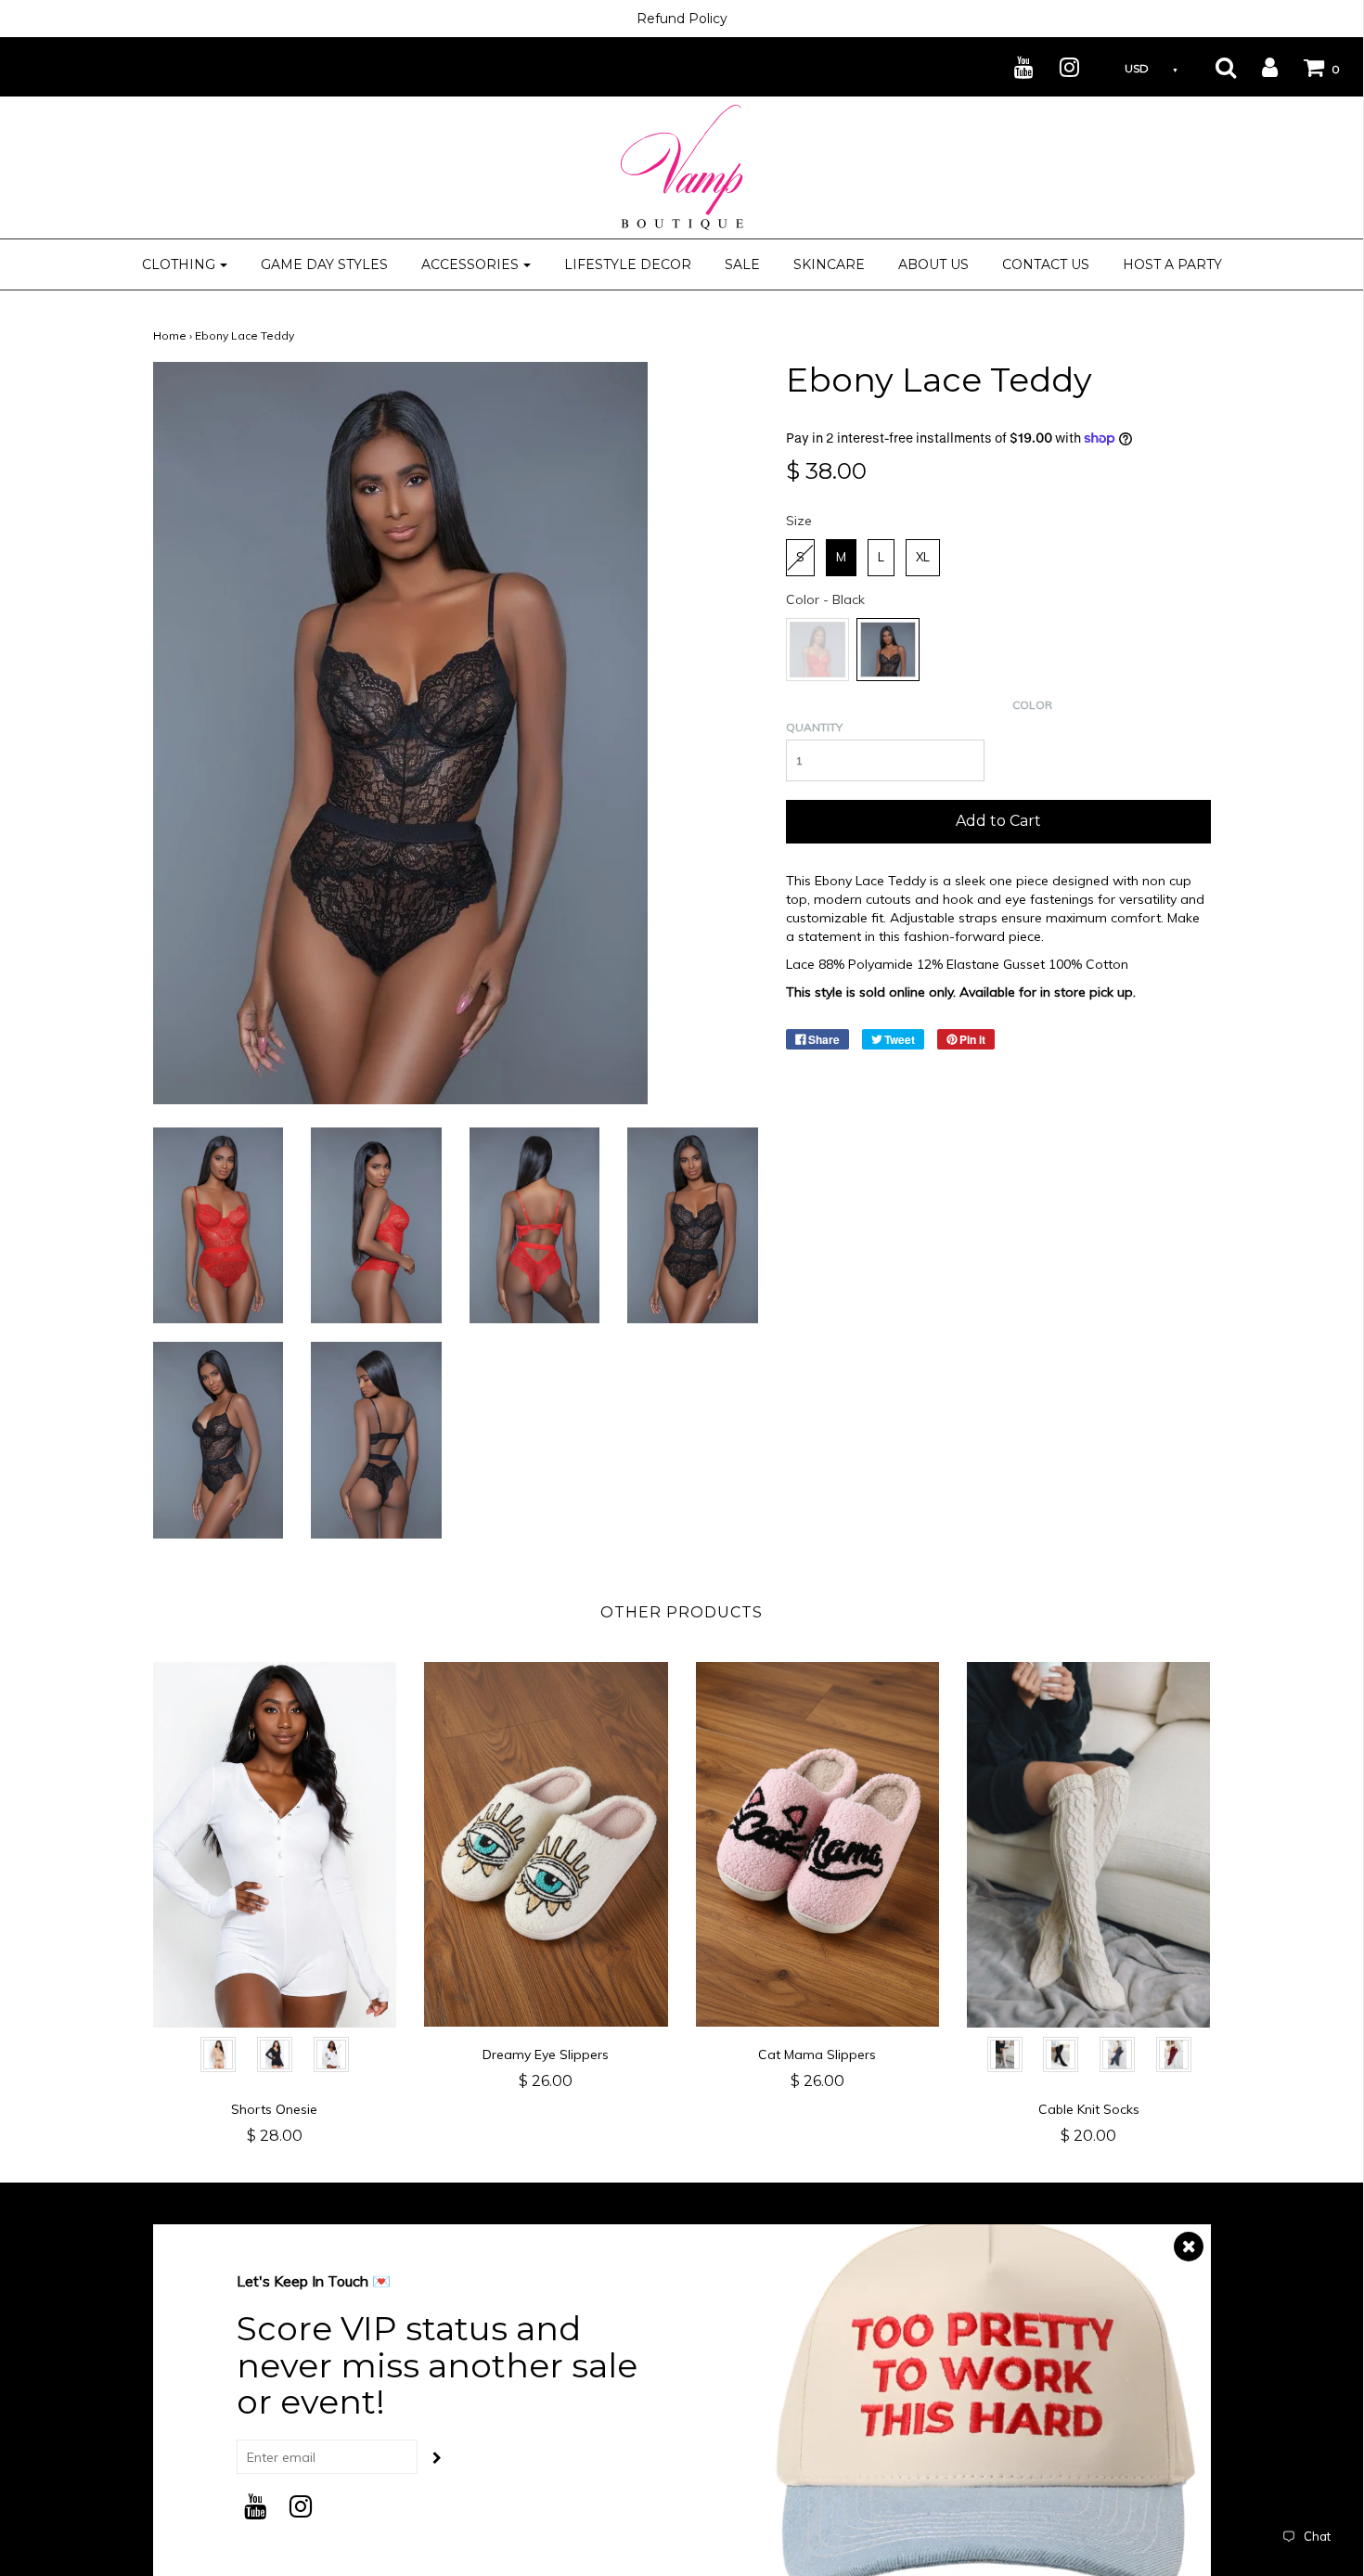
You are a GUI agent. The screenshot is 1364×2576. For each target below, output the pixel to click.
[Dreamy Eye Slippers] (546, 1845)
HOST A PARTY (1172, 264)
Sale (742, 264)
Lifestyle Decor (628, 264)
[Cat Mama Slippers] (818, 1845)
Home (170, 335)
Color (1032, 705)
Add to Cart (998, 821)
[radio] (800, 558)
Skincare (829, 264)
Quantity (814, 727)
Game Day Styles (324, 264)
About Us (933, 264)
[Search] (1214, 67)
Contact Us (1046, 264)
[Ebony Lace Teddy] (219, 1224)
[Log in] (1258, 67)
